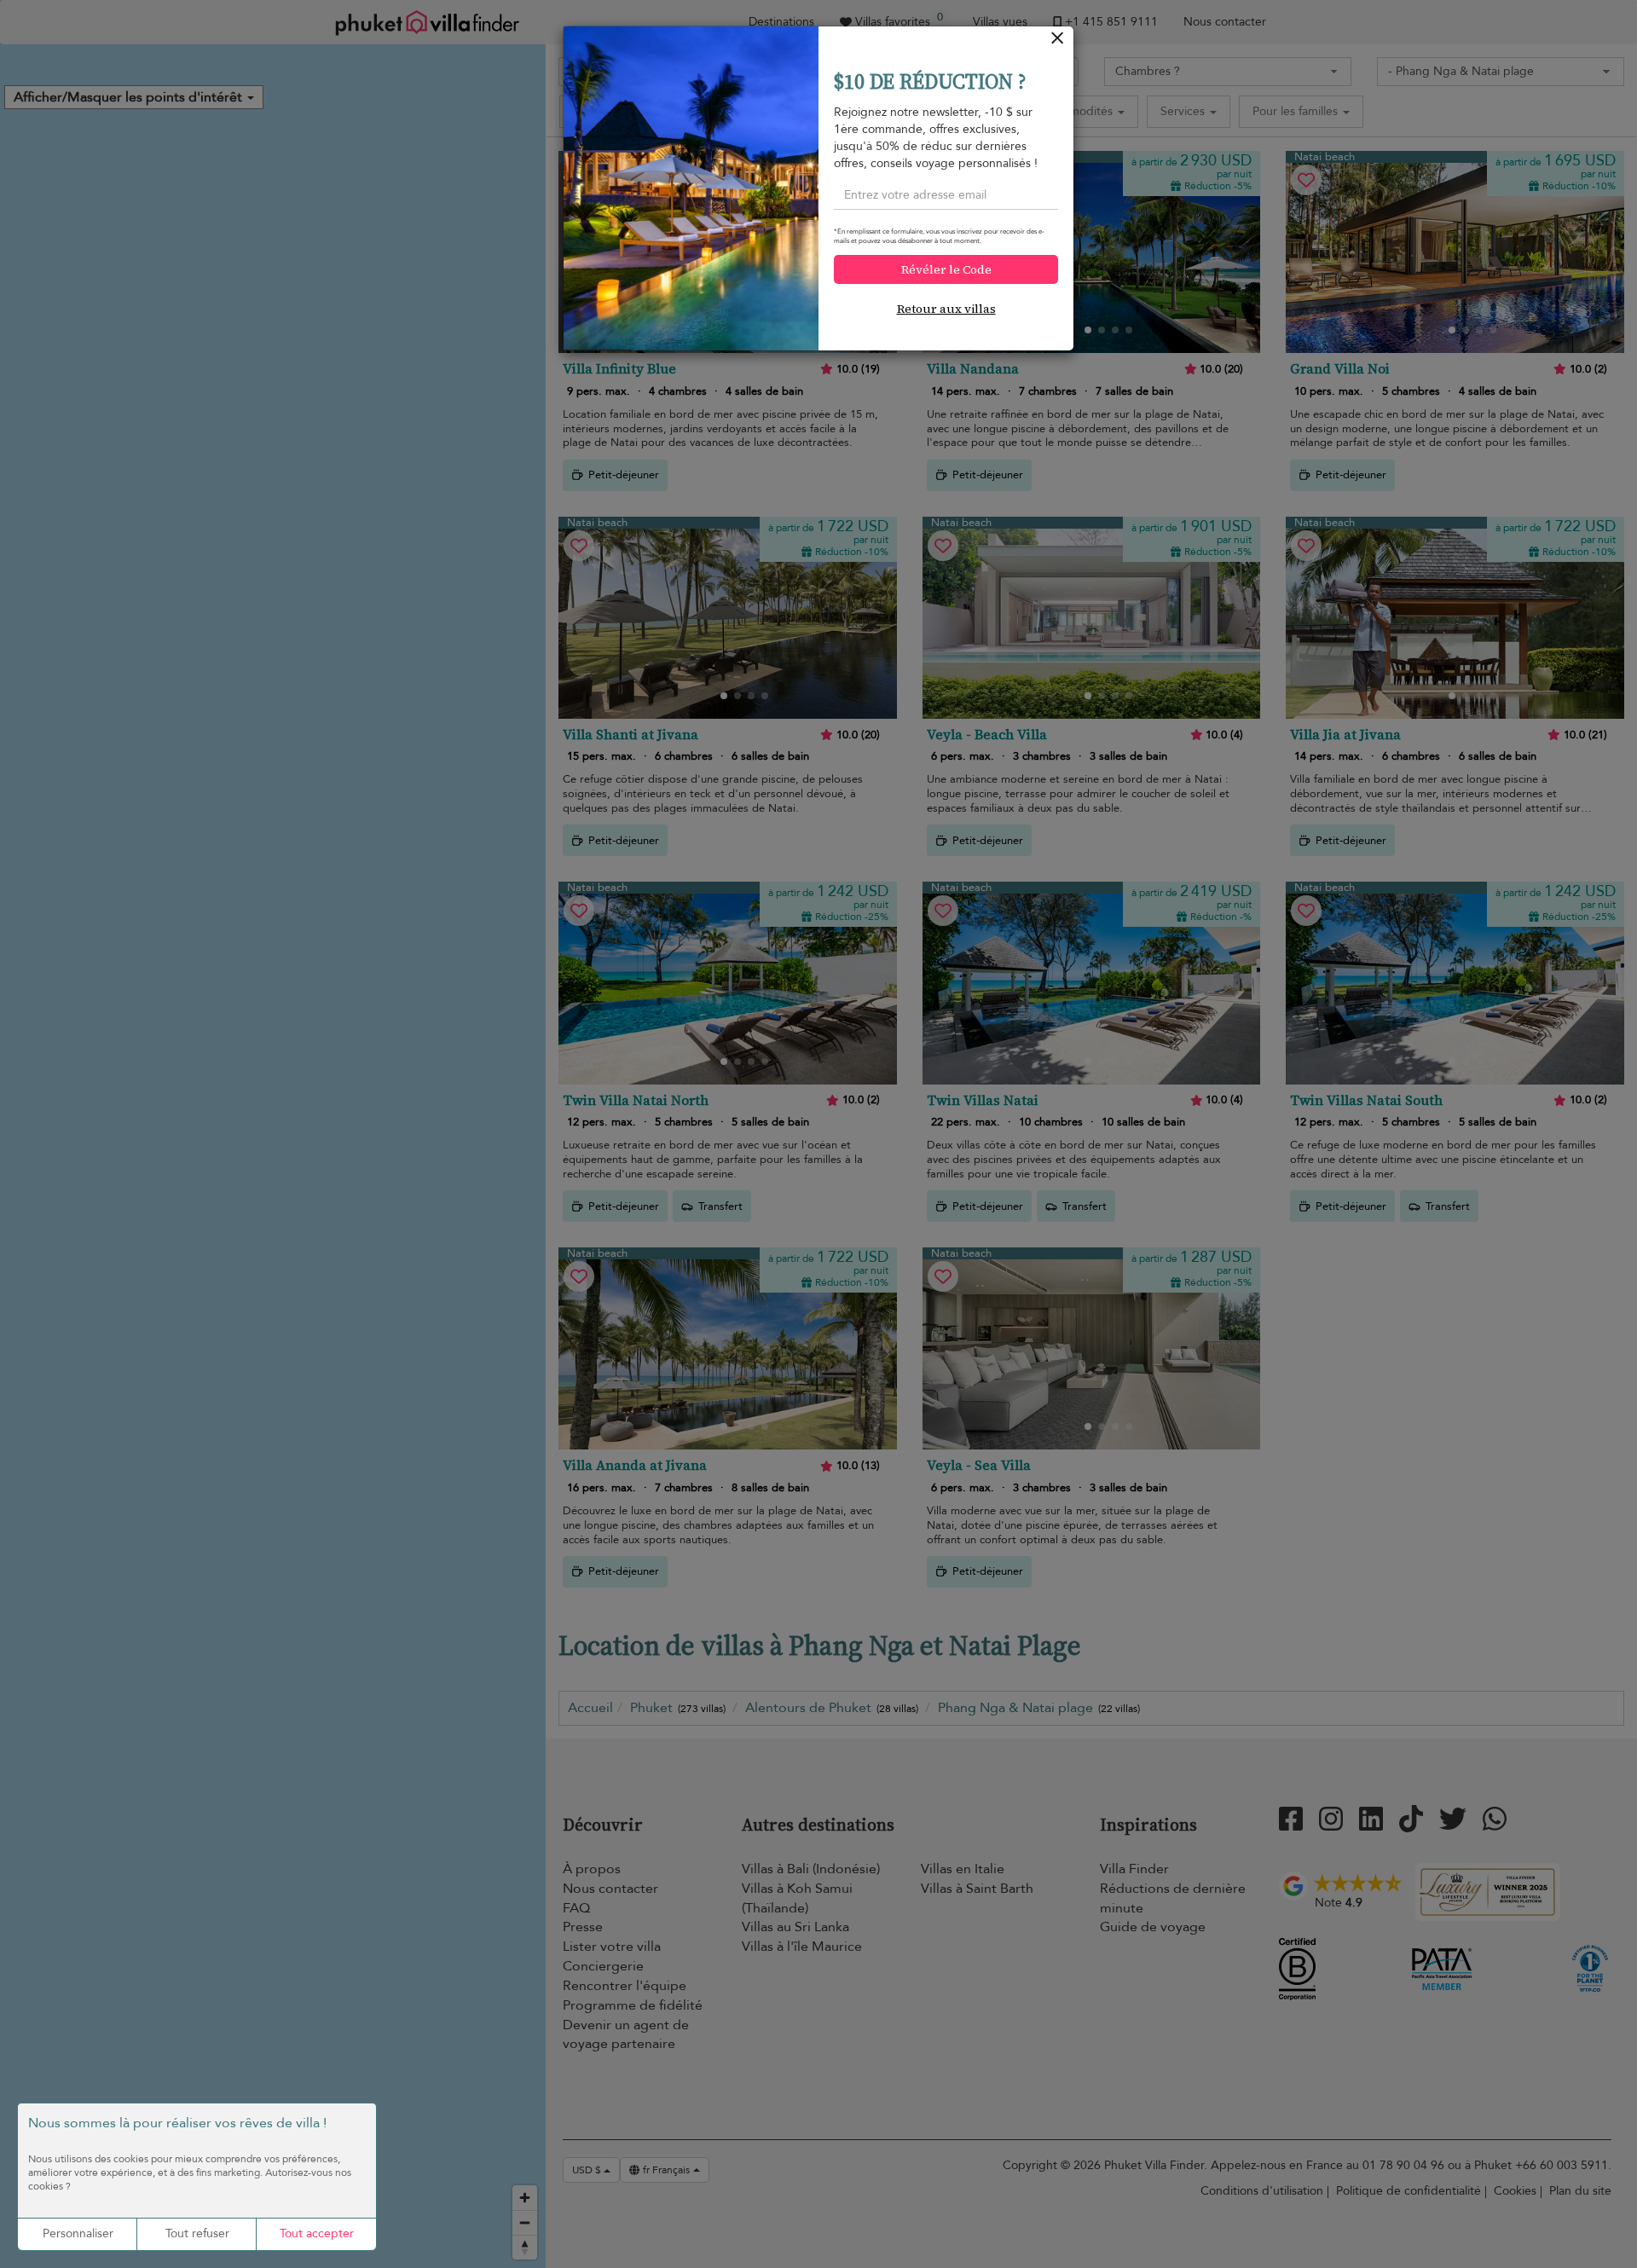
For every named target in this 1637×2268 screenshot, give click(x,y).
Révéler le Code (946, 269)
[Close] (1058, 42)
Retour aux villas (946, 309)
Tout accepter (317, 2233)
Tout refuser (197, 2233)
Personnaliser (78, 2233)
